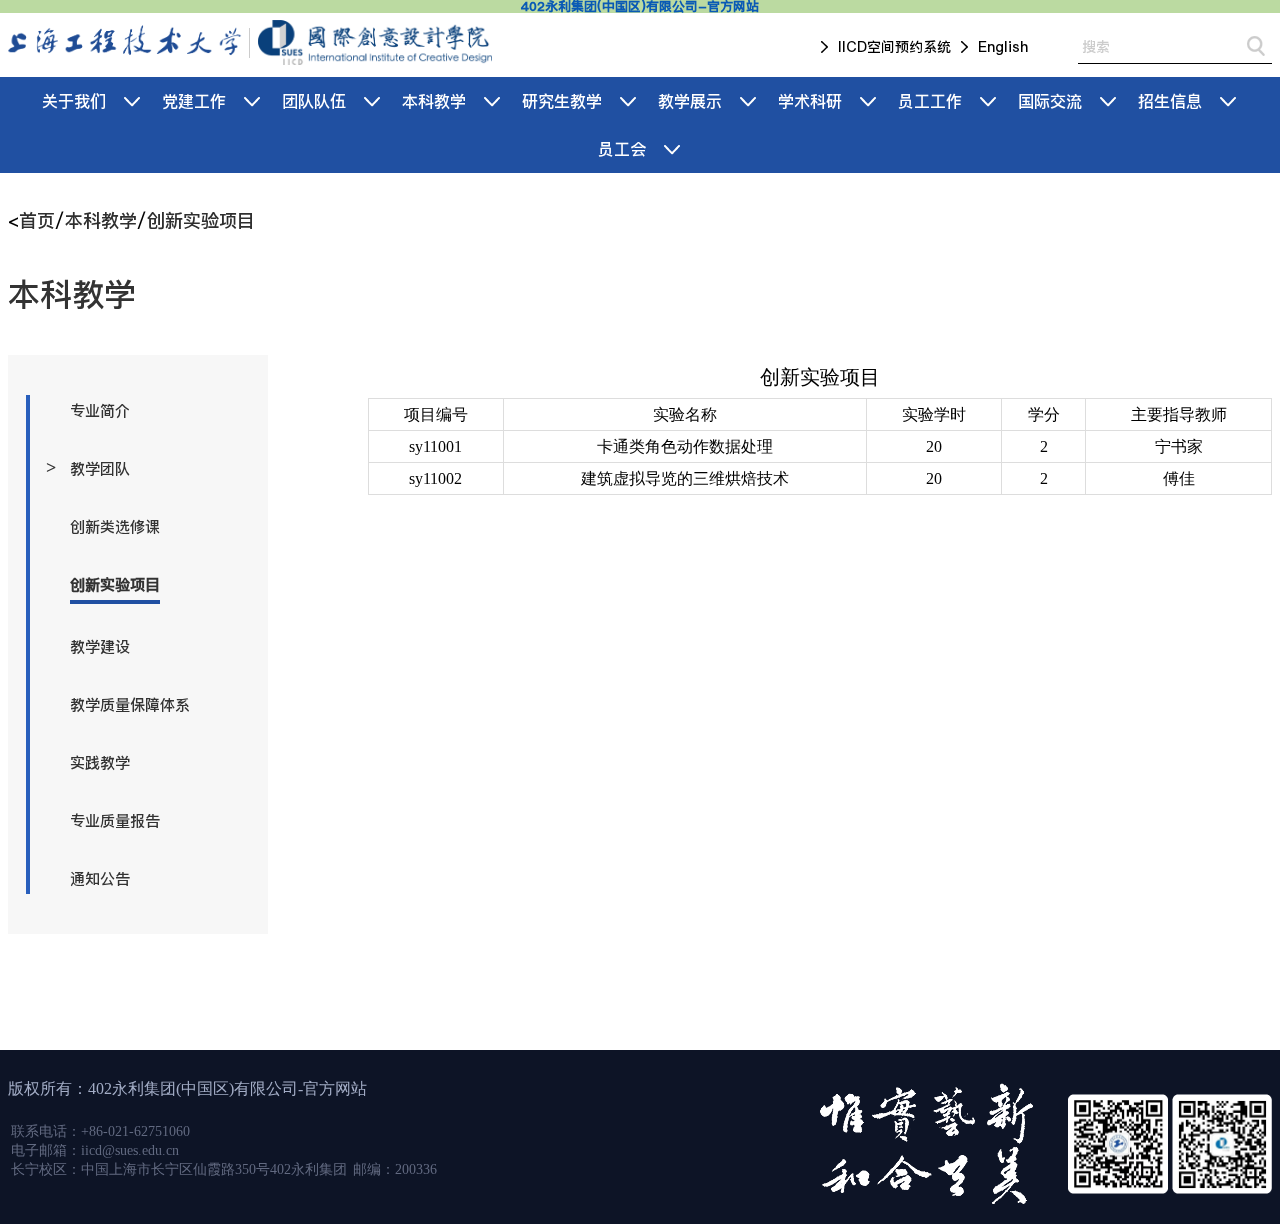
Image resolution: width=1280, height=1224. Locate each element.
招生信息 (1170, 101)
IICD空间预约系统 (894, 47)
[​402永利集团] (374, 42)
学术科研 (810, 101)
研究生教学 (562, 101)
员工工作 (930, 101)
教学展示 (690, 101)
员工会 (622, 149)
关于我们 (74, 101)
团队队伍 (314, 101)
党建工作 (194, 101)
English (1003, 47)
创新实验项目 (201, 220)
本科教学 (434, 101)
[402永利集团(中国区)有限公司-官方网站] (125, 42)
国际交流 (1050, 101)
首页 (37, 220)
